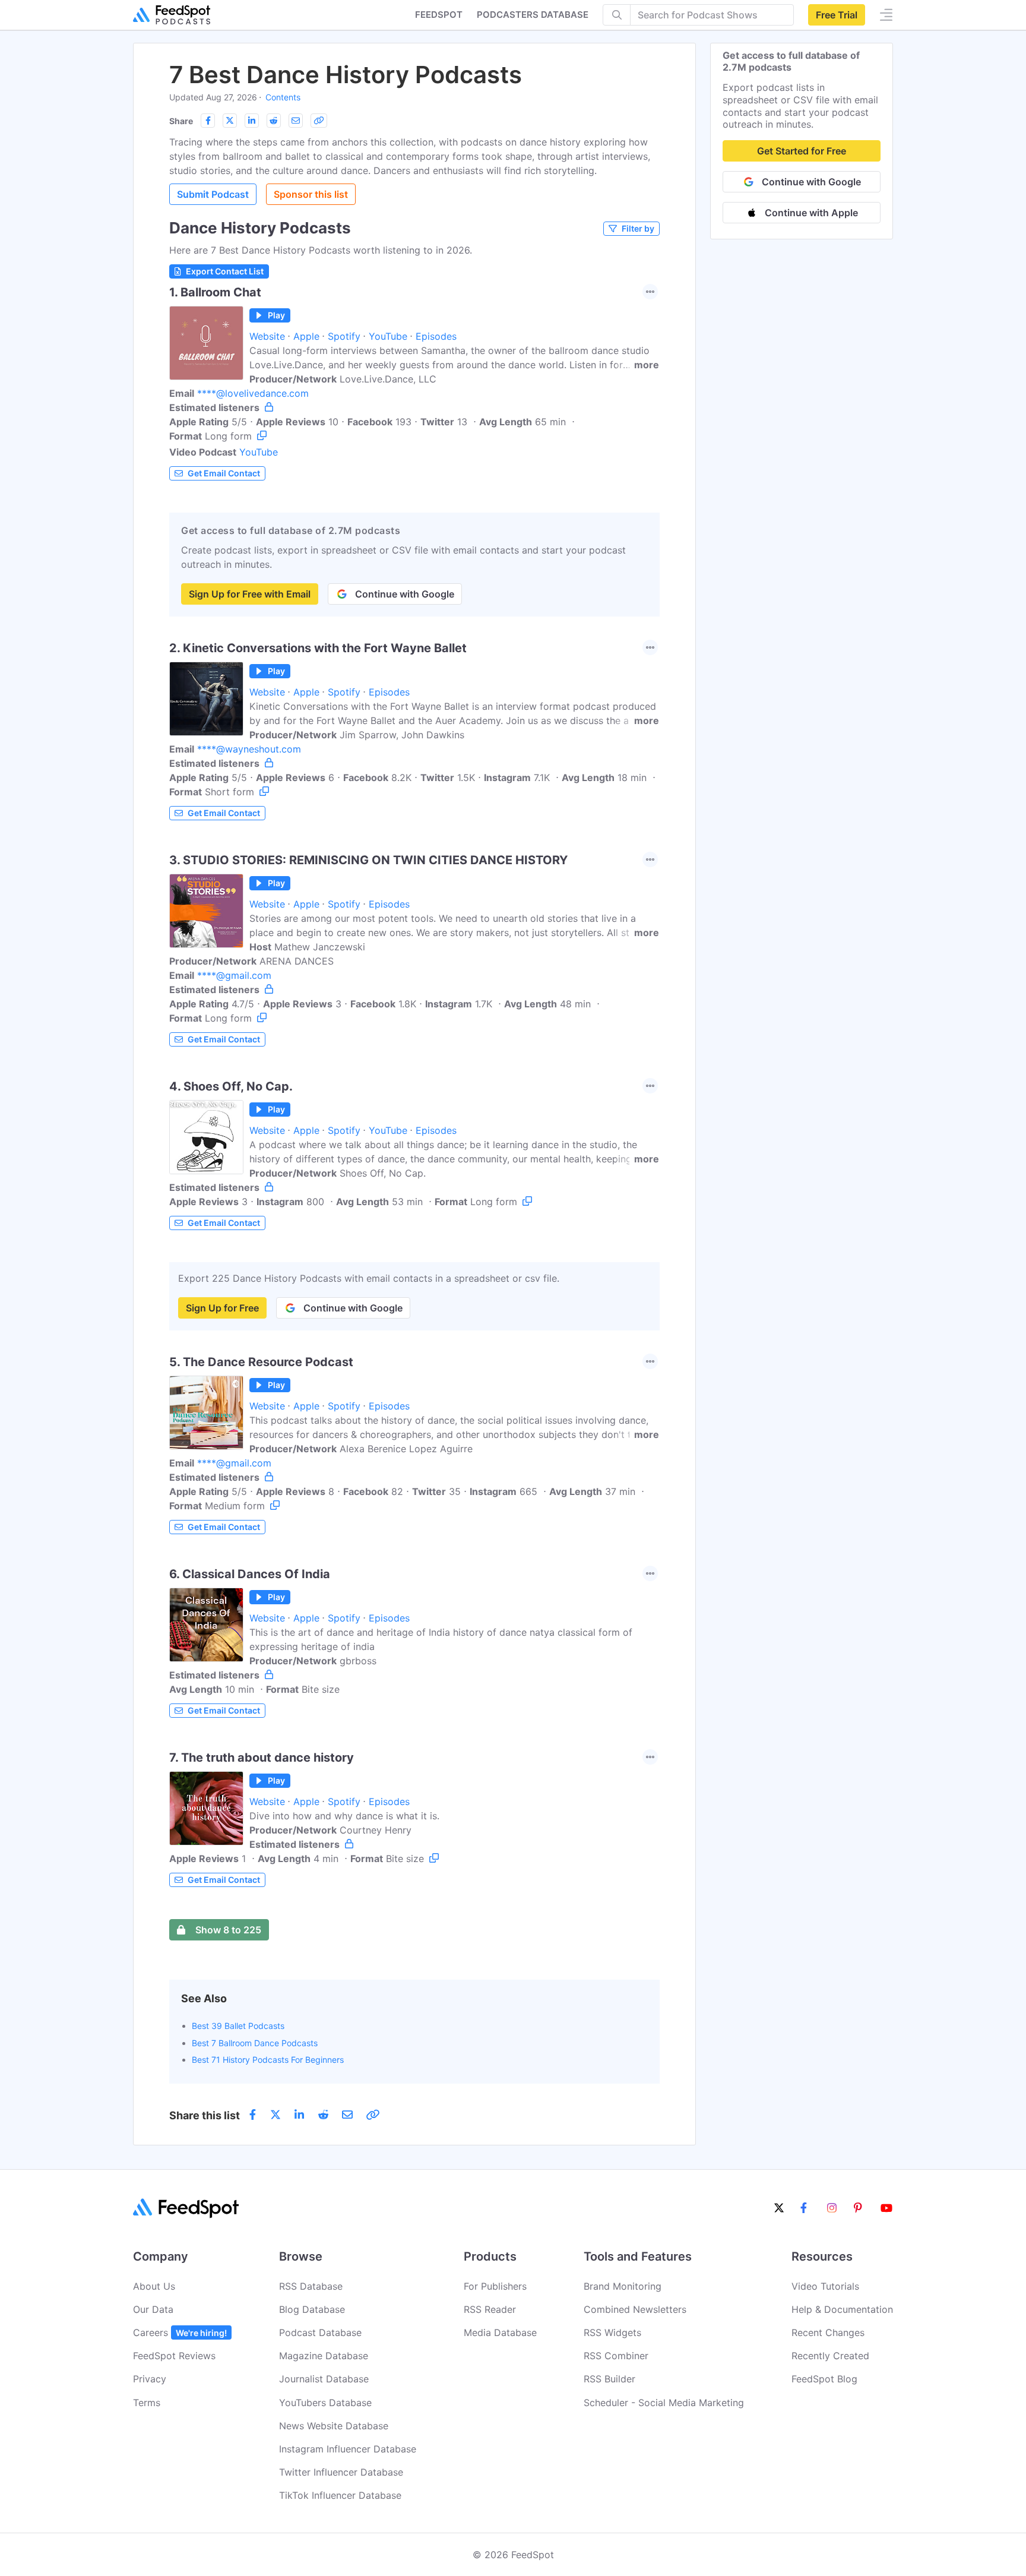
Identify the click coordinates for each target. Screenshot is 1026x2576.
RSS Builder (609, 2379)
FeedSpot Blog (824, 2379)
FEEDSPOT (439, 15)
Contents (283, 97)
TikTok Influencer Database (340, 2495)
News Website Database (334, 2426)
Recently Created (830, 2356)
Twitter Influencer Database (341, 2472)
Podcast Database (320, 2332)
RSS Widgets (612, 2332)
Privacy (150, 2379)
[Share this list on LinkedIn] (252, 121)
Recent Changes (828, 2332)
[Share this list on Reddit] (274, 121)
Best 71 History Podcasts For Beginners (268, 2060)
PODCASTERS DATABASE (533, 15)
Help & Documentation (842, 2309)
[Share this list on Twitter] (230, 121)
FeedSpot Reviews (174, 2356)
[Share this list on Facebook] (208, 121)
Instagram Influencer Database (348, 2449)
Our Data (153, 2309)
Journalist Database (324, 2379)
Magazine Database (324, 2356)
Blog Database (312, 2309)
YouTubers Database (325, 2403)
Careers (180, 2332)
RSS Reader (490, 2309)
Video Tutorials (825, 2286)
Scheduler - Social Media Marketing (664, 2403)
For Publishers (495, 2286)
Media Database (500, 2332)
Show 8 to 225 (228, 1930)
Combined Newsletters (635, 2309)
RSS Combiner (616, 2356)
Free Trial (837, 15)
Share (181, 121)
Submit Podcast (213, 194)
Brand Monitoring (623, 2286)
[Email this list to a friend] (296, 121)
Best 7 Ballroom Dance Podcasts (255, 2043)
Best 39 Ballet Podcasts (238, 2026)
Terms (147, 2403)
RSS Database (311, 2286)
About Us (154, 2286)
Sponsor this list (311, 194)
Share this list (205, 2115)
